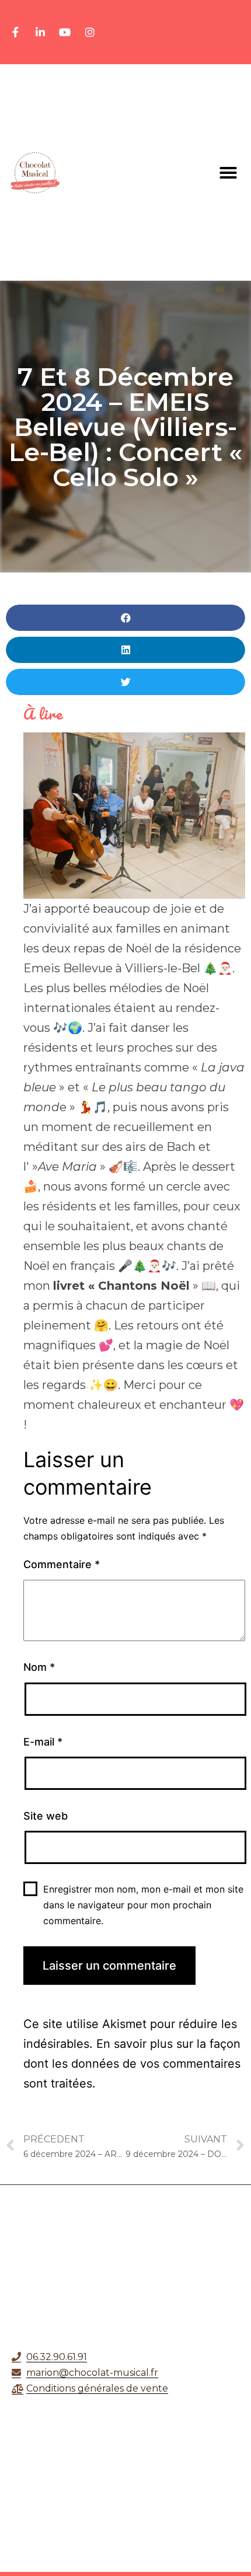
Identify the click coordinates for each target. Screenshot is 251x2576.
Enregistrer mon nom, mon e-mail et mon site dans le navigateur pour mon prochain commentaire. (143, 1905)
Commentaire (62, 1564)
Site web (46, 1816)
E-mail (43, 1742)
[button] (228, 173)
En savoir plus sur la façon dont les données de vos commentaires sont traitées (132, 2064)
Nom (39, 1667)
